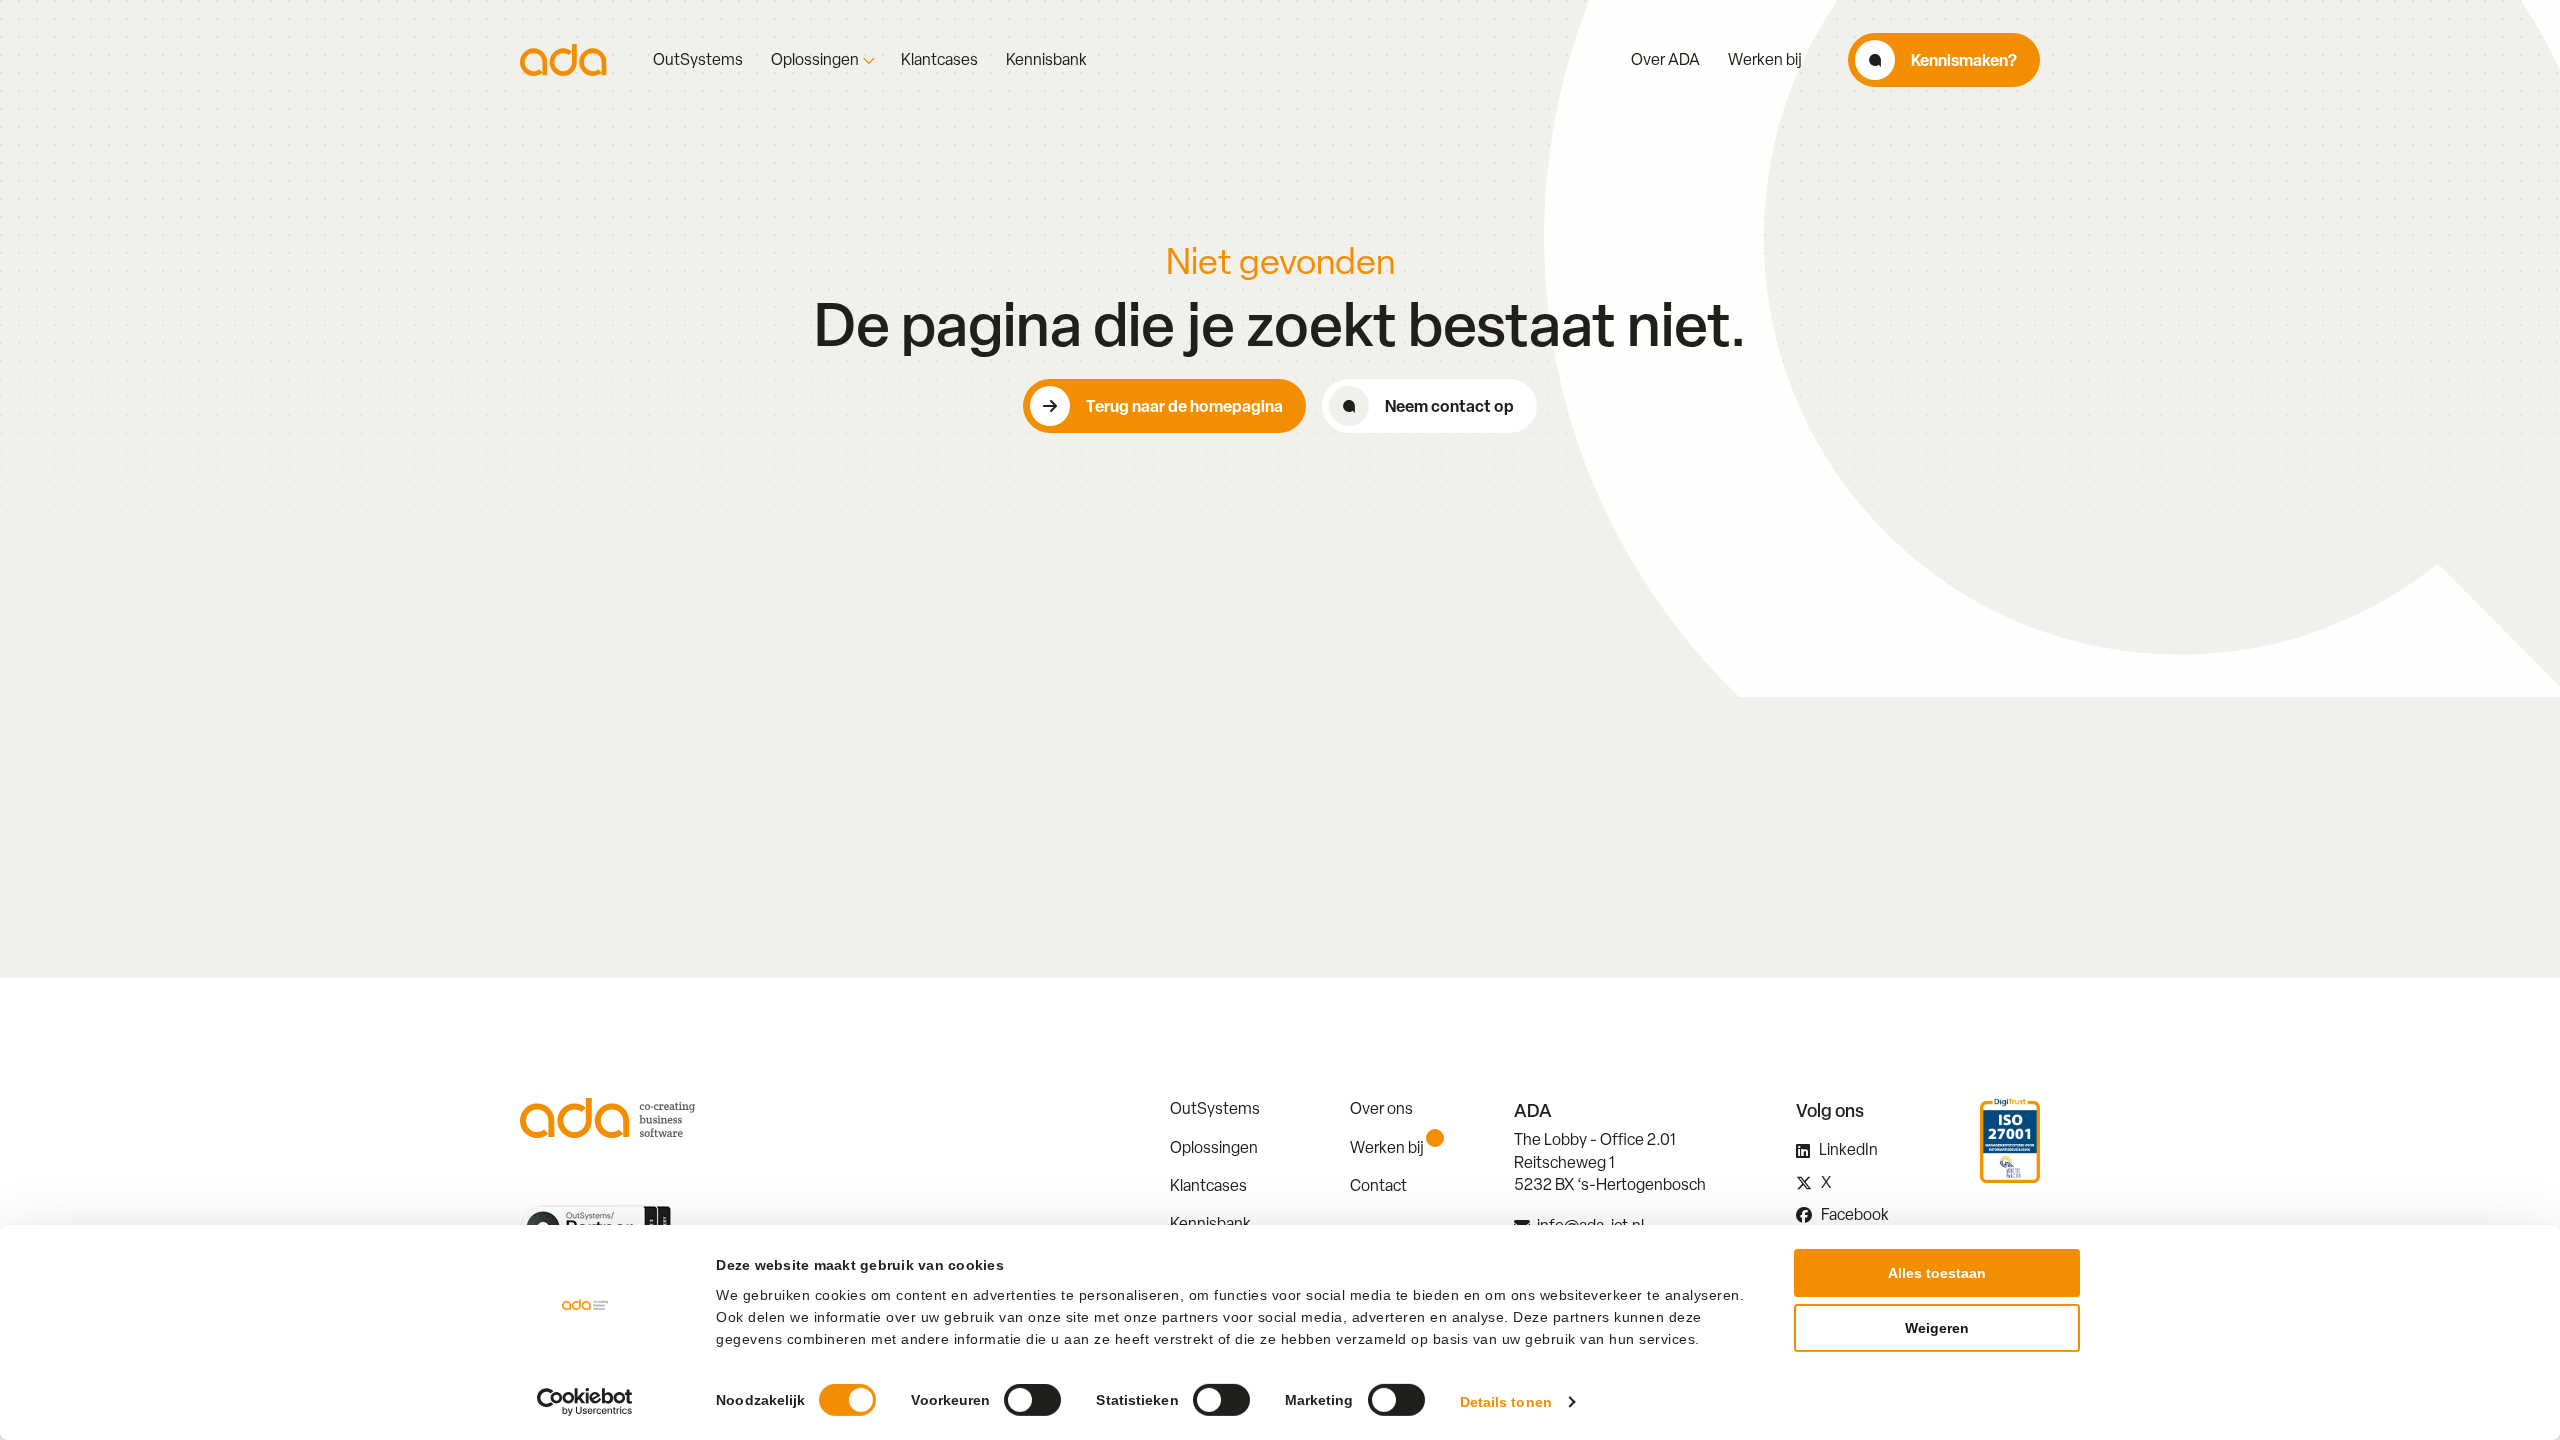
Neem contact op (1449, 406)
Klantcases (939, 60)
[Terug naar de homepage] (563, 60)
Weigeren (1937, 1328)
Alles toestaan (1937, 1273)
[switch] (1032, 1400)
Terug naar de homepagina (1184, 406)
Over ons (1381, 1108)
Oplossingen (815, 60)
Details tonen (1506, 1402)
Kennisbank (1046, 60)
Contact (1378, 1185)
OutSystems (698, 60)
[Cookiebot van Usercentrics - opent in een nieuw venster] (585, 1402)
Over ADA (1665, 60)
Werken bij (1765, 60)
